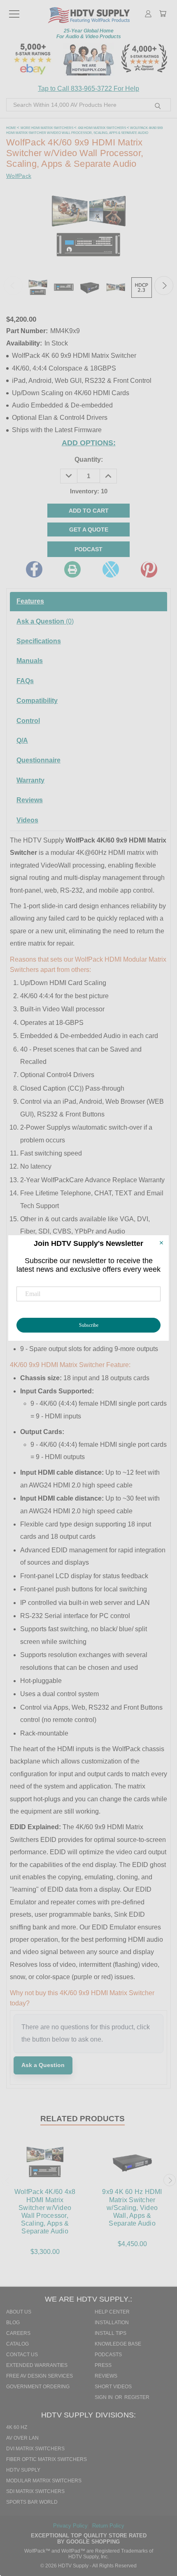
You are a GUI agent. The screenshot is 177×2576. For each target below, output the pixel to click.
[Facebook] (34, 569)
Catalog (17, 2344)
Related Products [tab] (83, 2119)
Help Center (112, 2312)
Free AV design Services (40, 2376)
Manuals (30, 661)
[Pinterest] (149, 569)
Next (164, 285)
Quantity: (89, 459)
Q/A (22, 740)
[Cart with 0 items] (163, 14)
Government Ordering (38, 2387)
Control (28, 721)
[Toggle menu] (14, 10)
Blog (13, 2323)
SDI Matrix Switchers (35, 2491)
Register (137, 2397)
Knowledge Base (118, 2344)
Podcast (88, 549)
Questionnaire (38, 760)
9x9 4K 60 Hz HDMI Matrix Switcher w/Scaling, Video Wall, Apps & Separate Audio (132, 2208)
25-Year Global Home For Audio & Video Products (89, 34)
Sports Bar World (32, 2502)
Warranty (30, 780)
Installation (112, 2323)
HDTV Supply (23, 2470)
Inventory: (89, 491)
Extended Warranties (37, 2365)
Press (103, 2365)
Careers (18, 2333)
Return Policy (108, 2526)
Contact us (22, 2355)
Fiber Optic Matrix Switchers (47, 2459)
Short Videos (113, 2387)
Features (30, 601)
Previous (13, 285)
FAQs (25, 681)
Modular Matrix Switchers (44, 2481)
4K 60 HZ (17, 2427)
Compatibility (37, 701)
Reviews (30, 800)
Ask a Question (45, 621)
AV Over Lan (22, 2438)
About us (19, 2312)
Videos (27, 820)
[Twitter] (111, 569)
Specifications (39, 641)
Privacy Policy (71, 2526)
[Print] (72, 569)
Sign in (104, 2397)
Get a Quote (89, 529)
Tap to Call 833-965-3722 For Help (88, 89)
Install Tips (111, 2333)
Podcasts (108, 2355)
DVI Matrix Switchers (35, 2449)
